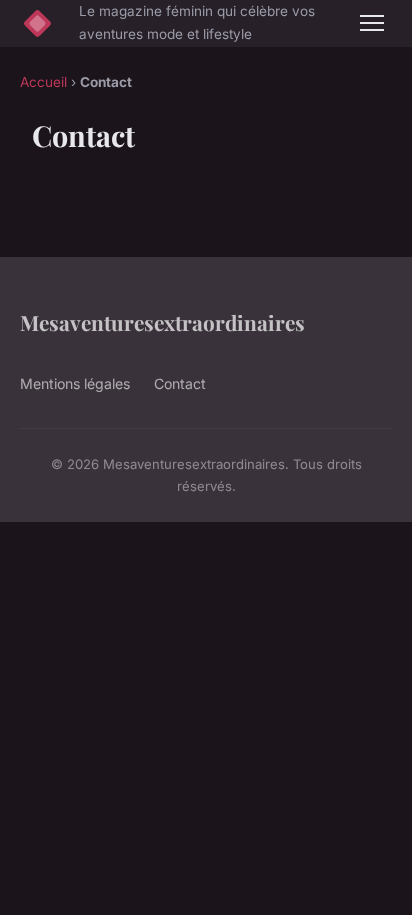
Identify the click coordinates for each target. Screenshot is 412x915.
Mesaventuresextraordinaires (162, 322)
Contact (180, 383)
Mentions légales (75, 383)
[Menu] (372, 23)
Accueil (43, 82)
